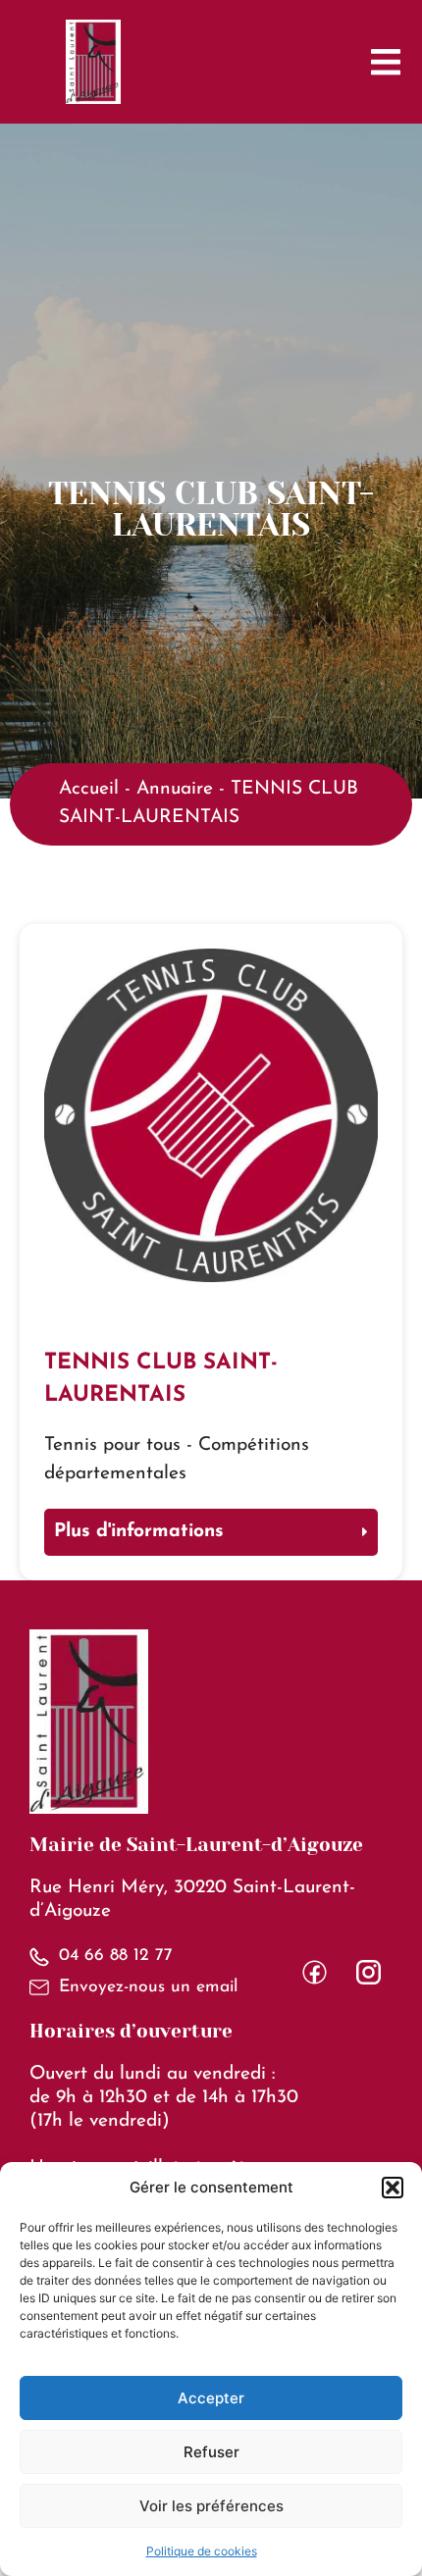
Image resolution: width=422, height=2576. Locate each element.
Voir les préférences (211, 2506)
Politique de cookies (202, 2551)
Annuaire (175, 789)
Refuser (211, 2452)
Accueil (89, 789)
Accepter (211, 2398)
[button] (393, 2188)
